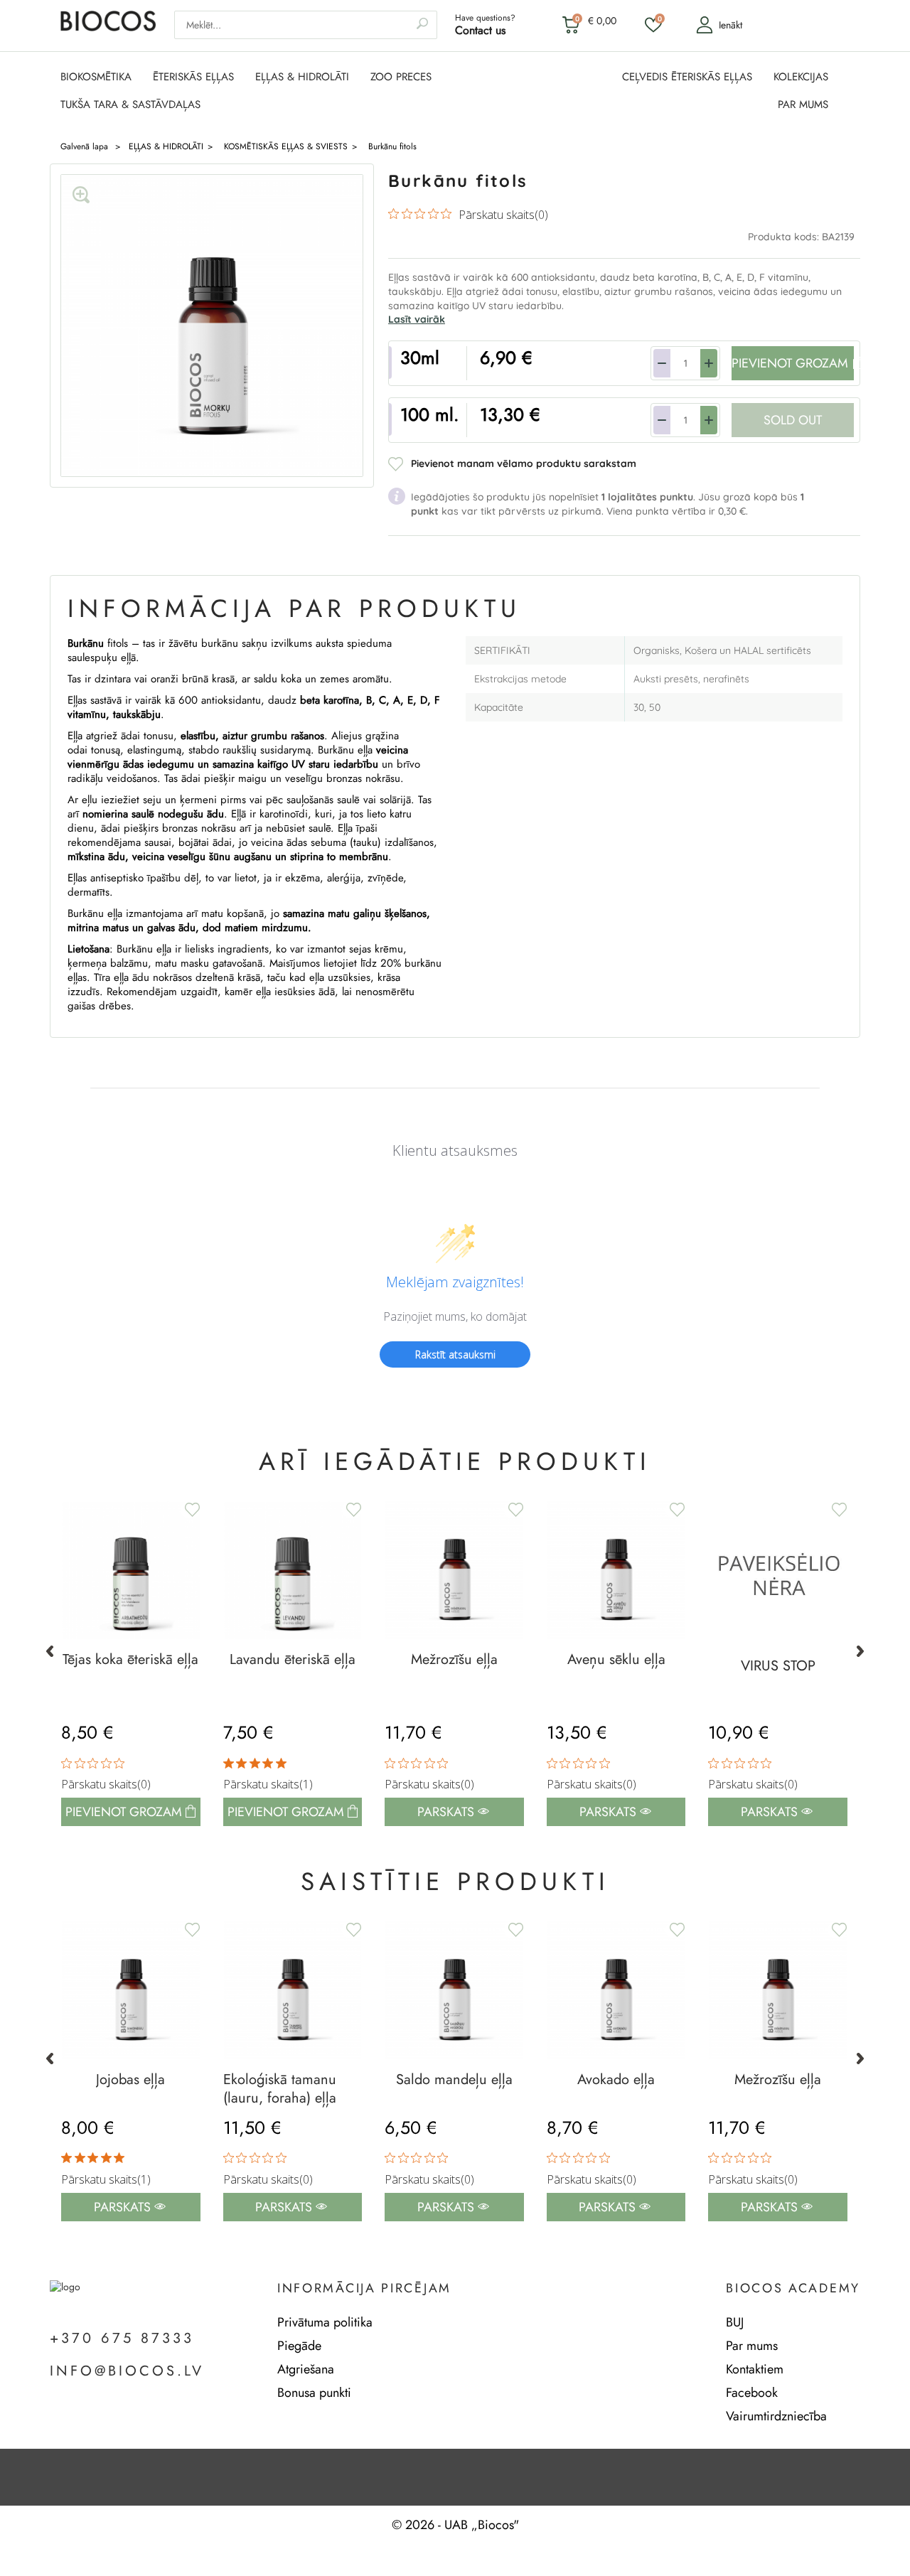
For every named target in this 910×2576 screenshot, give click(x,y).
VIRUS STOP (778, 1666)
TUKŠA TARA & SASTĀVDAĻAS (130, 105)
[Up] (709, 363)
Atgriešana (306, 2369)
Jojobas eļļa (130, 2080)
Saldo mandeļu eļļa (454, 2080)
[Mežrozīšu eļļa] (454, 1570)
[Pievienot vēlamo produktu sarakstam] (352, 1510)
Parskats (448, 1812)
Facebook (752, 2393)
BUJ (735, 2322)
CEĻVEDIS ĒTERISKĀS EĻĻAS (687, 77)
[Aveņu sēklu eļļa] (616, 1570)
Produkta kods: (785, 237)
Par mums (752, 2346)
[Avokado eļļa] (616, 1990)
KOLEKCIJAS (801, 77)
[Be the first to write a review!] (455, 1379)
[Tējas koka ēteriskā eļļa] (131, 1570)
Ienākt (730, 25)
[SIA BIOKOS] (108, 28)
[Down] (662, 363)
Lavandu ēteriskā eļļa (293, 1660)
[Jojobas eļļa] (131, 1990)
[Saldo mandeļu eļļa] (454, 1990)
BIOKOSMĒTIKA (96, 77)
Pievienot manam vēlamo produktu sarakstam (524, 463)
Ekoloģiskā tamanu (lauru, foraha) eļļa (280, 2089)
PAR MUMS (803, 105)
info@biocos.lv (127, 2371)
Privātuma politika (325, 2322)
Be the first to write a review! (455, 1354)
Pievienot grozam (288, 1812)
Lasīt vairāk (417, 319)
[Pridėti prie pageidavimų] (191, 1510)
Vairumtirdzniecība (776, 2416)
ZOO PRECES (401, 77)
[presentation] (50, 1651)
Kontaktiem (755, 2369)
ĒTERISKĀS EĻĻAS (193, 77)
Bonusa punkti (314, 2393)
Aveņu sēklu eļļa (616, 1660)
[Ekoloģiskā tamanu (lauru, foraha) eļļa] (293, 1990)
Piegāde (299, 2346)
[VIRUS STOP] (778, 1573)
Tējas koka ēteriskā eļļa (130, 1660)
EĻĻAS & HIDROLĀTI (302, 77)
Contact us (480, 30)
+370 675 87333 (122, 2339)
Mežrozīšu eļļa (454, 1660)
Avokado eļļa (616, 2080)
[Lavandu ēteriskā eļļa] (293, 1570)
